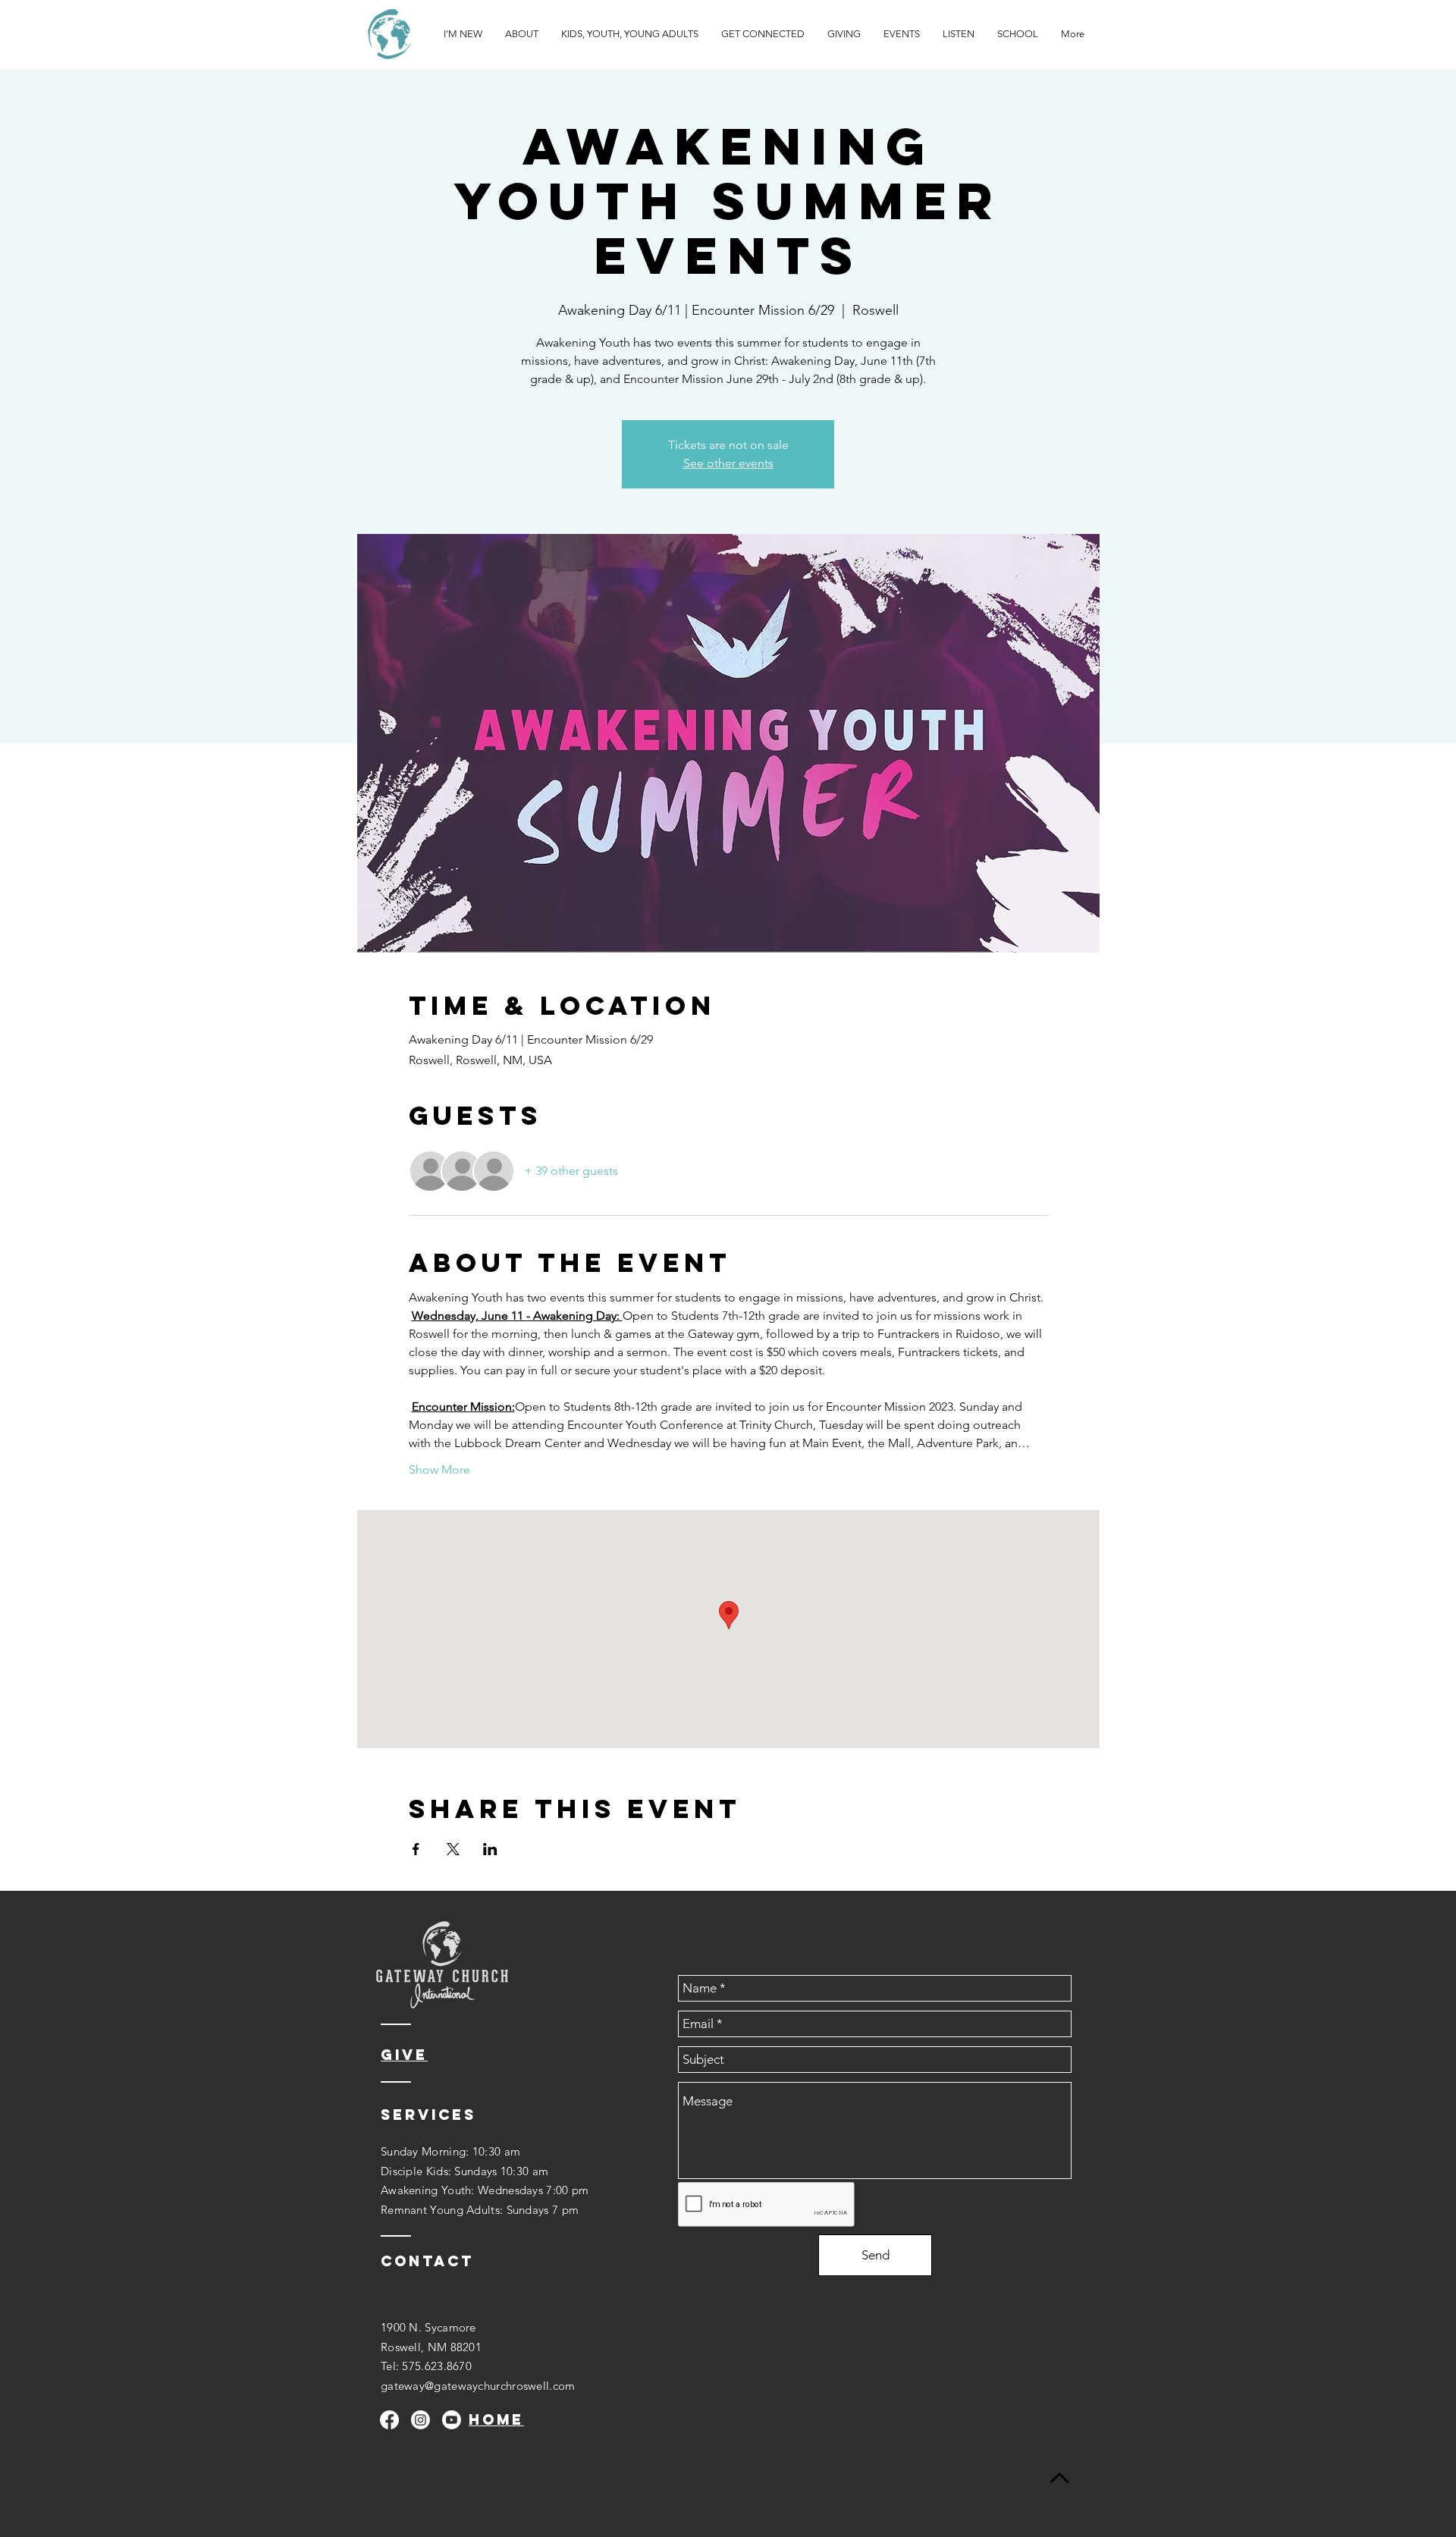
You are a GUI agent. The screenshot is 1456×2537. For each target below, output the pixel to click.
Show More (439, 1469)
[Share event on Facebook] (416, 1849)
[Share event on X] (453, 1849)
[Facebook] (389, 2420)
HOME (496, 2419)
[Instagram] (420, 2420)
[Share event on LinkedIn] (490, 1849)
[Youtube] (452, 2420)
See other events (728, 463)
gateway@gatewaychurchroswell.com (478, 2386)
